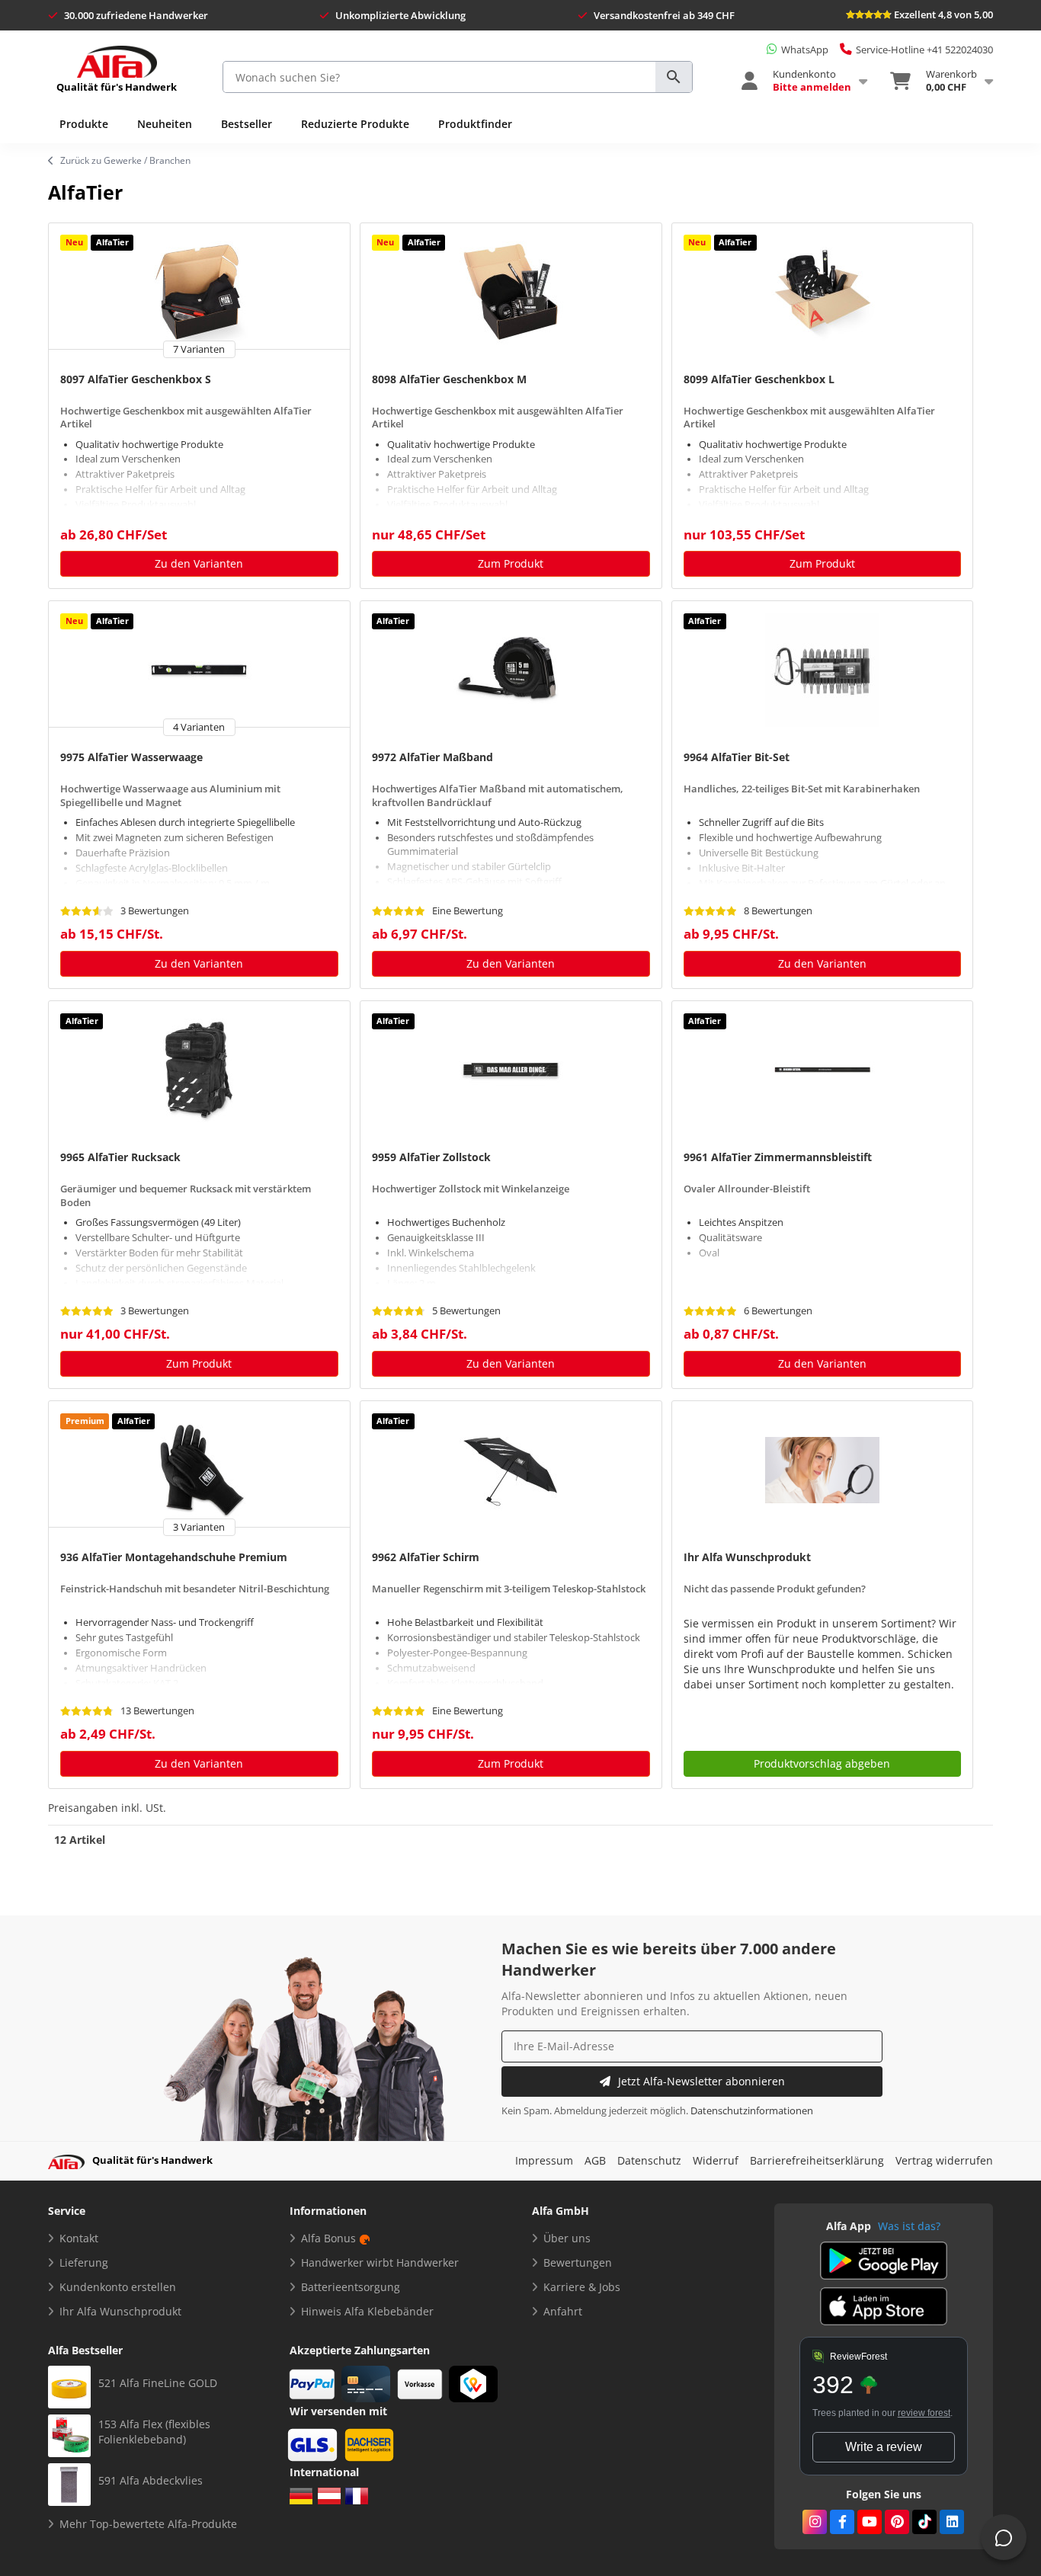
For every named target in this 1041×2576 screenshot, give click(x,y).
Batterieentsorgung (351, 2287)
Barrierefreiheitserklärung (817, 2160)
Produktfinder (475, 124)
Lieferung (84, 2262)
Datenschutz (649, 2160)
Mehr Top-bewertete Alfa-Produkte (148, 2524)
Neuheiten (165, 124)
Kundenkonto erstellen (118, 2287)
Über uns (567, 2238)
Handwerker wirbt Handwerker (380, 2262)
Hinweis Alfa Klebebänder (367, 2311)
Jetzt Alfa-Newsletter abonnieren (701, 2081)
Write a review (884, 2447)
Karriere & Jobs (582, 2287)
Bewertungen (578, 2262)
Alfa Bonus (328, 2238)
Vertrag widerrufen (944, 2160)
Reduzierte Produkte (355, 124)
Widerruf (716, 2160)
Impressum (544, 2160)
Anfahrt (563, 2311)
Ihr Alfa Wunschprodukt (120, 2311)
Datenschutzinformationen (752, 2111)
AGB (595, 2160)
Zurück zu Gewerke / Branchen (125, 160)
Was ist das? (909, 2226)
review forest (924, 2413)
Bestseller (247, 124)
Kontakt (79, 2238)
